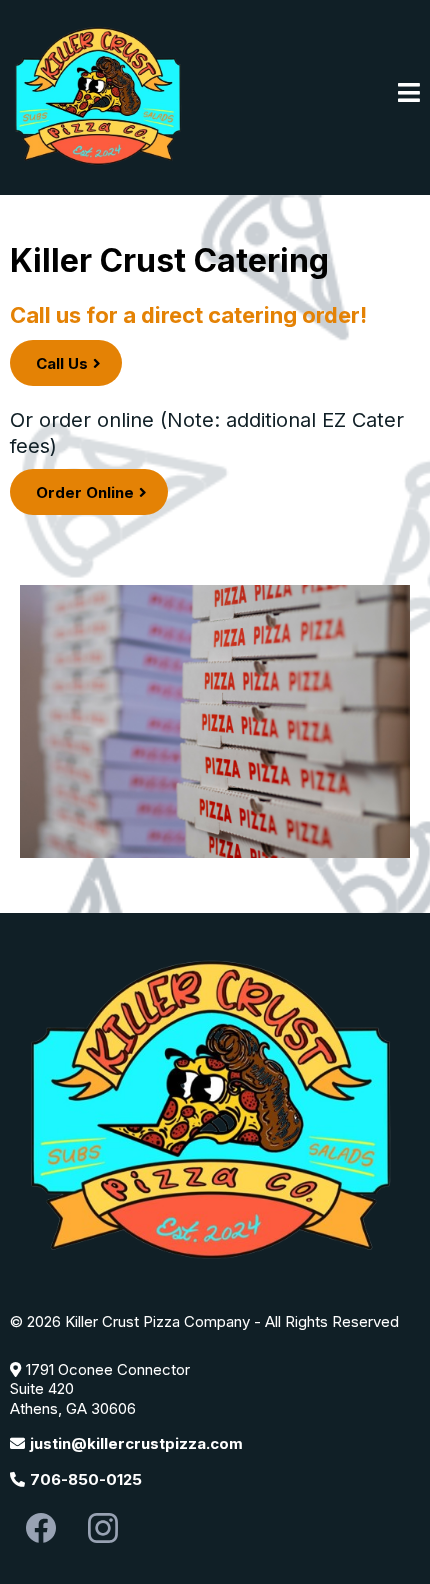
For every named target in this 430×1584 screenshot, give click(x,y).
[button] (409, 95)
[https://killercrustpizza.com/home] (100, 93)
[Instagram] (103, 1528)
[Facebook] (41, 1528)
